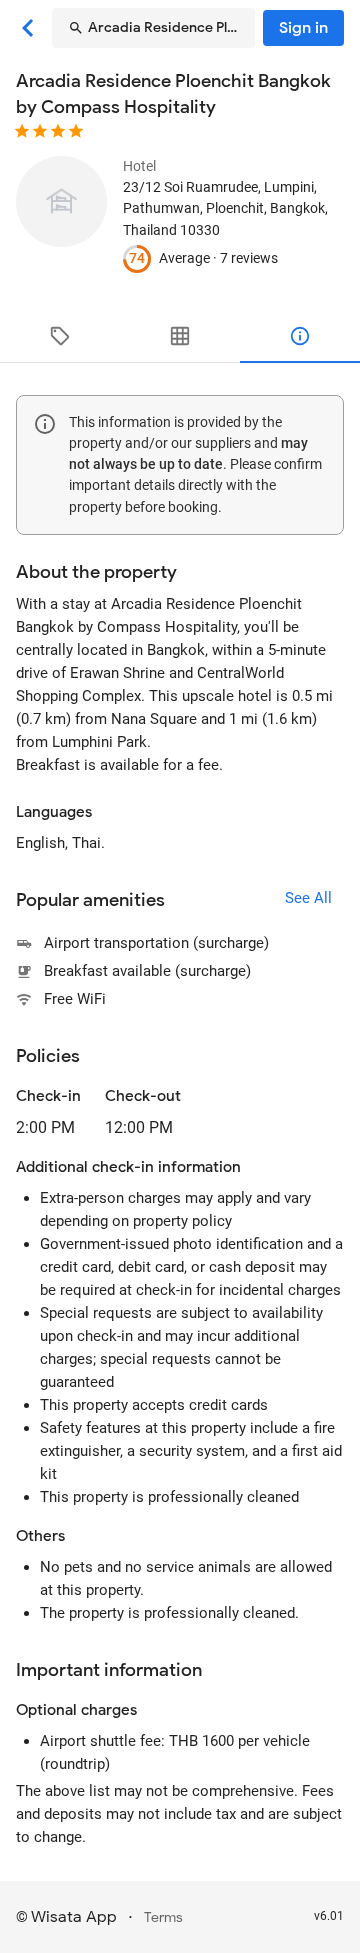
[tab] (60, 336)
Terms (163, 1917)
